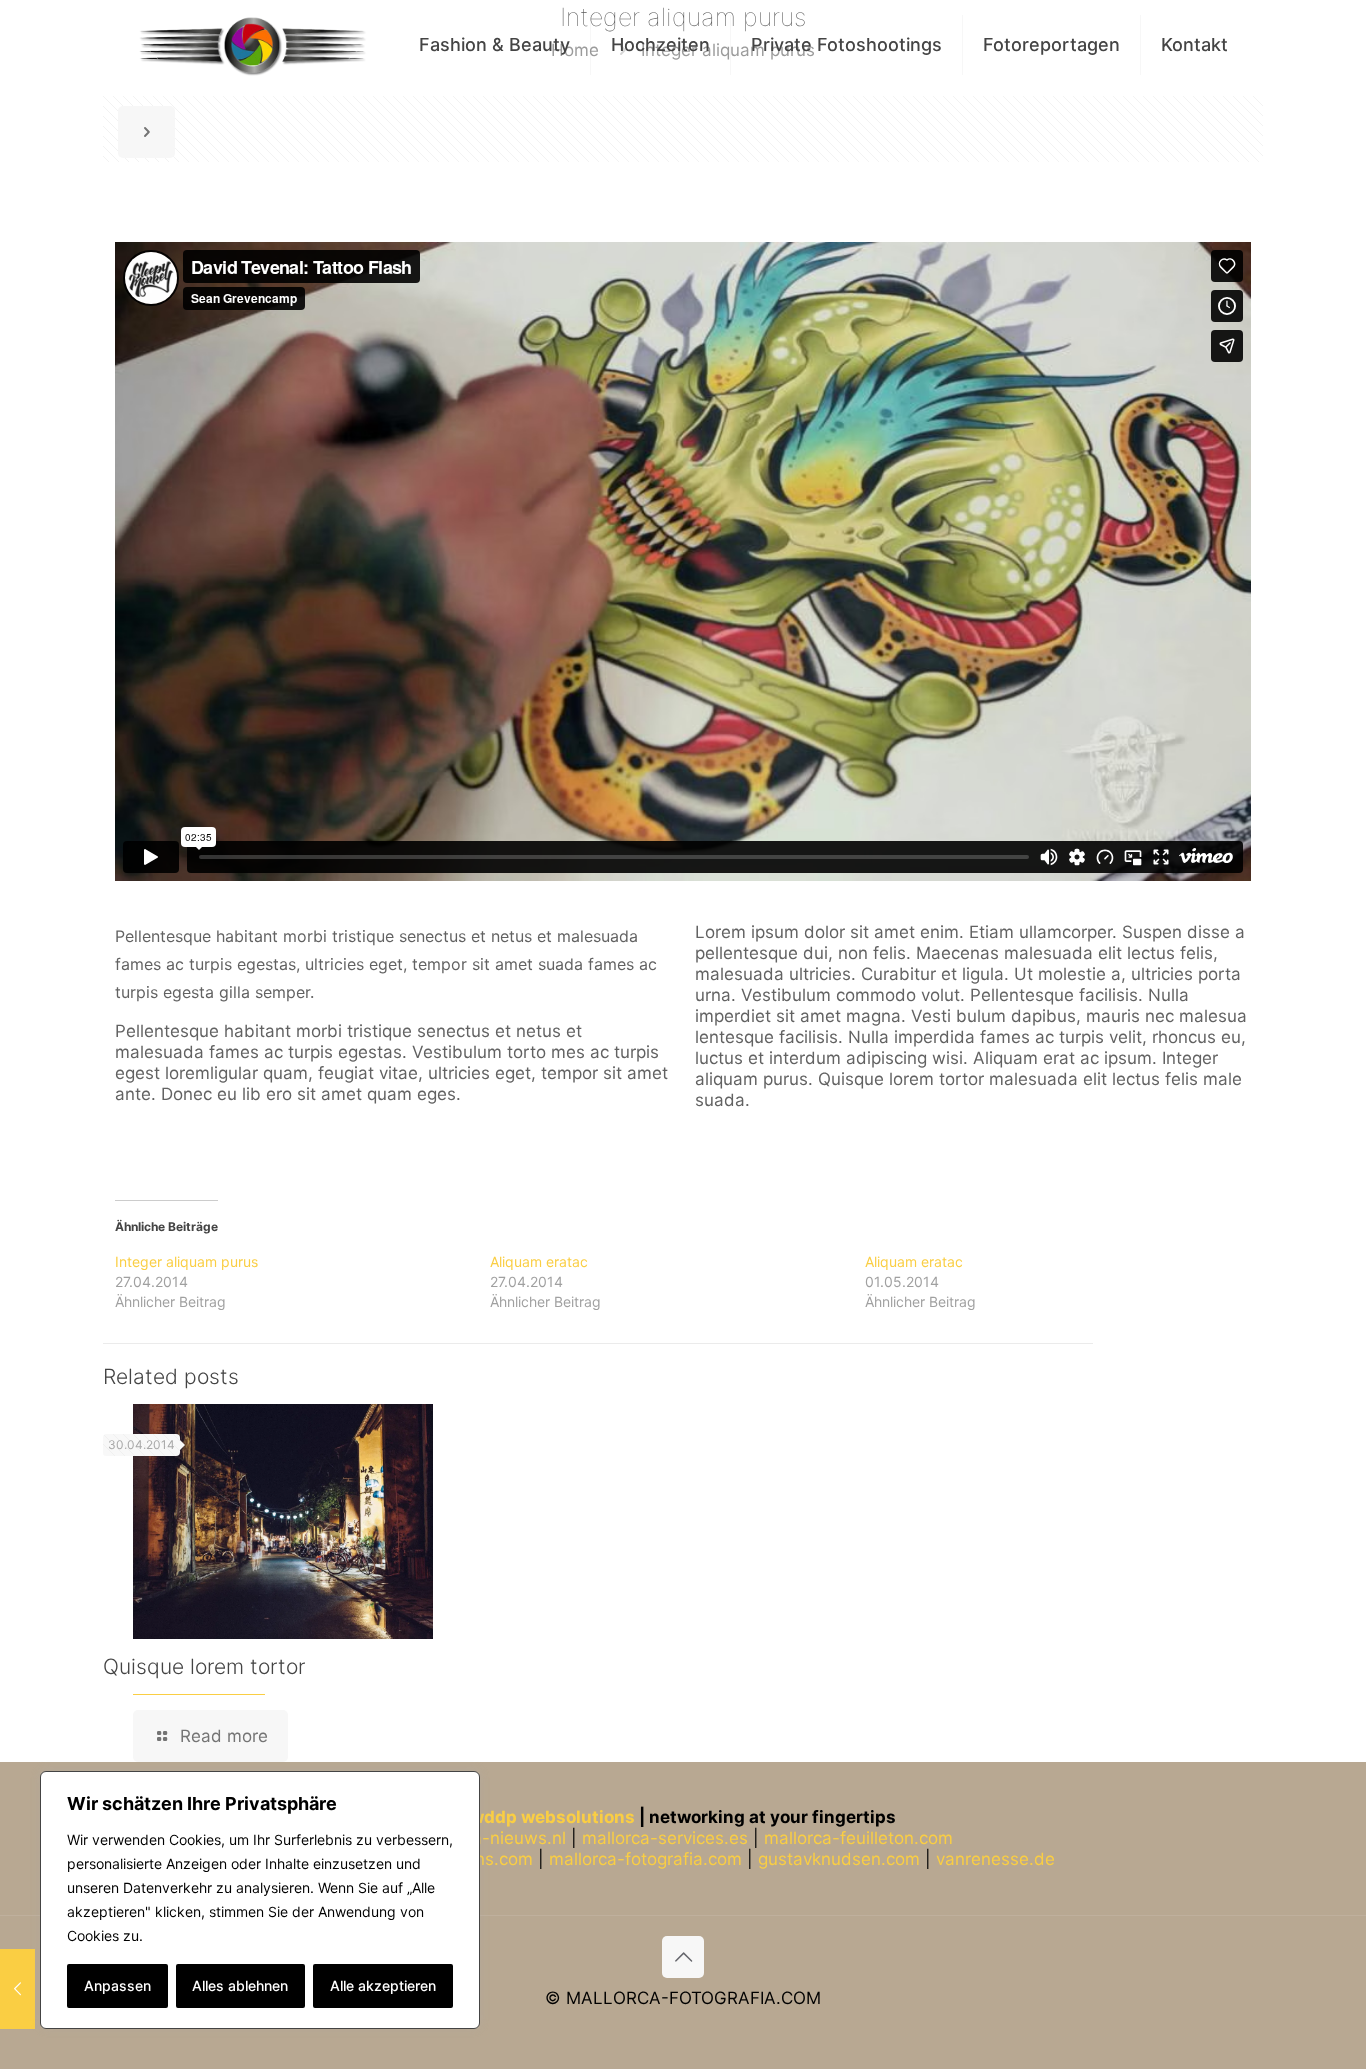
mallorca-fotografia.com (645, 1859)
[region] (260, 1900)
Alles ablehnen (240, 1985)
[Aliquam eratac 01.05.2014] (17, 1989)
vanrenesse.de (995, 1859)
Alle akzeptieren (383, 1985)
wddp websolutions (552, 1817)
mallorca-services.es (665, 1838)
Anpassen (117, 1985)
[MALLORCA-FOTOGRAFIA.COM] (252, 45)
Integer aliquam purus (186, 1261)
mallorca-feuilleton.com (858, 1838)
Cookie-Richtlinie (202, 1935)
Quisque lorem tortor (204, 1666)
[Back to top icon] (683, 1957)
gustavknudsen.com (839, 1859)
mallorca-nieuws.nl (490, 1838)
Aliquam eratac (539, 1261)
